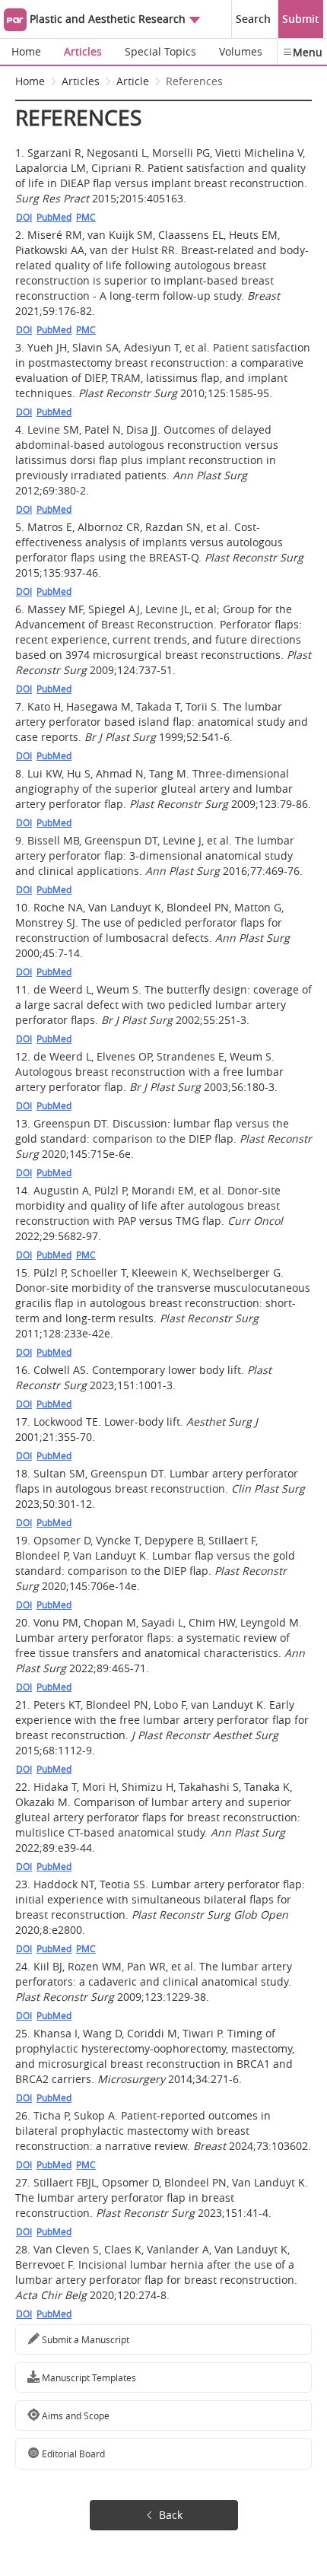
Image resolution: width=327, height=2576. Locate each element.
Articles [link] (81, 81)
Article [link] (133, 81)
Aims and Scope (75, 2415)
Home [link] (30, 81)
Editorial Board (72, 2454)
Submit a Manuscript (84, 2339)
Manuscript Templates (88, 2377)
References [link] (194, 81)
